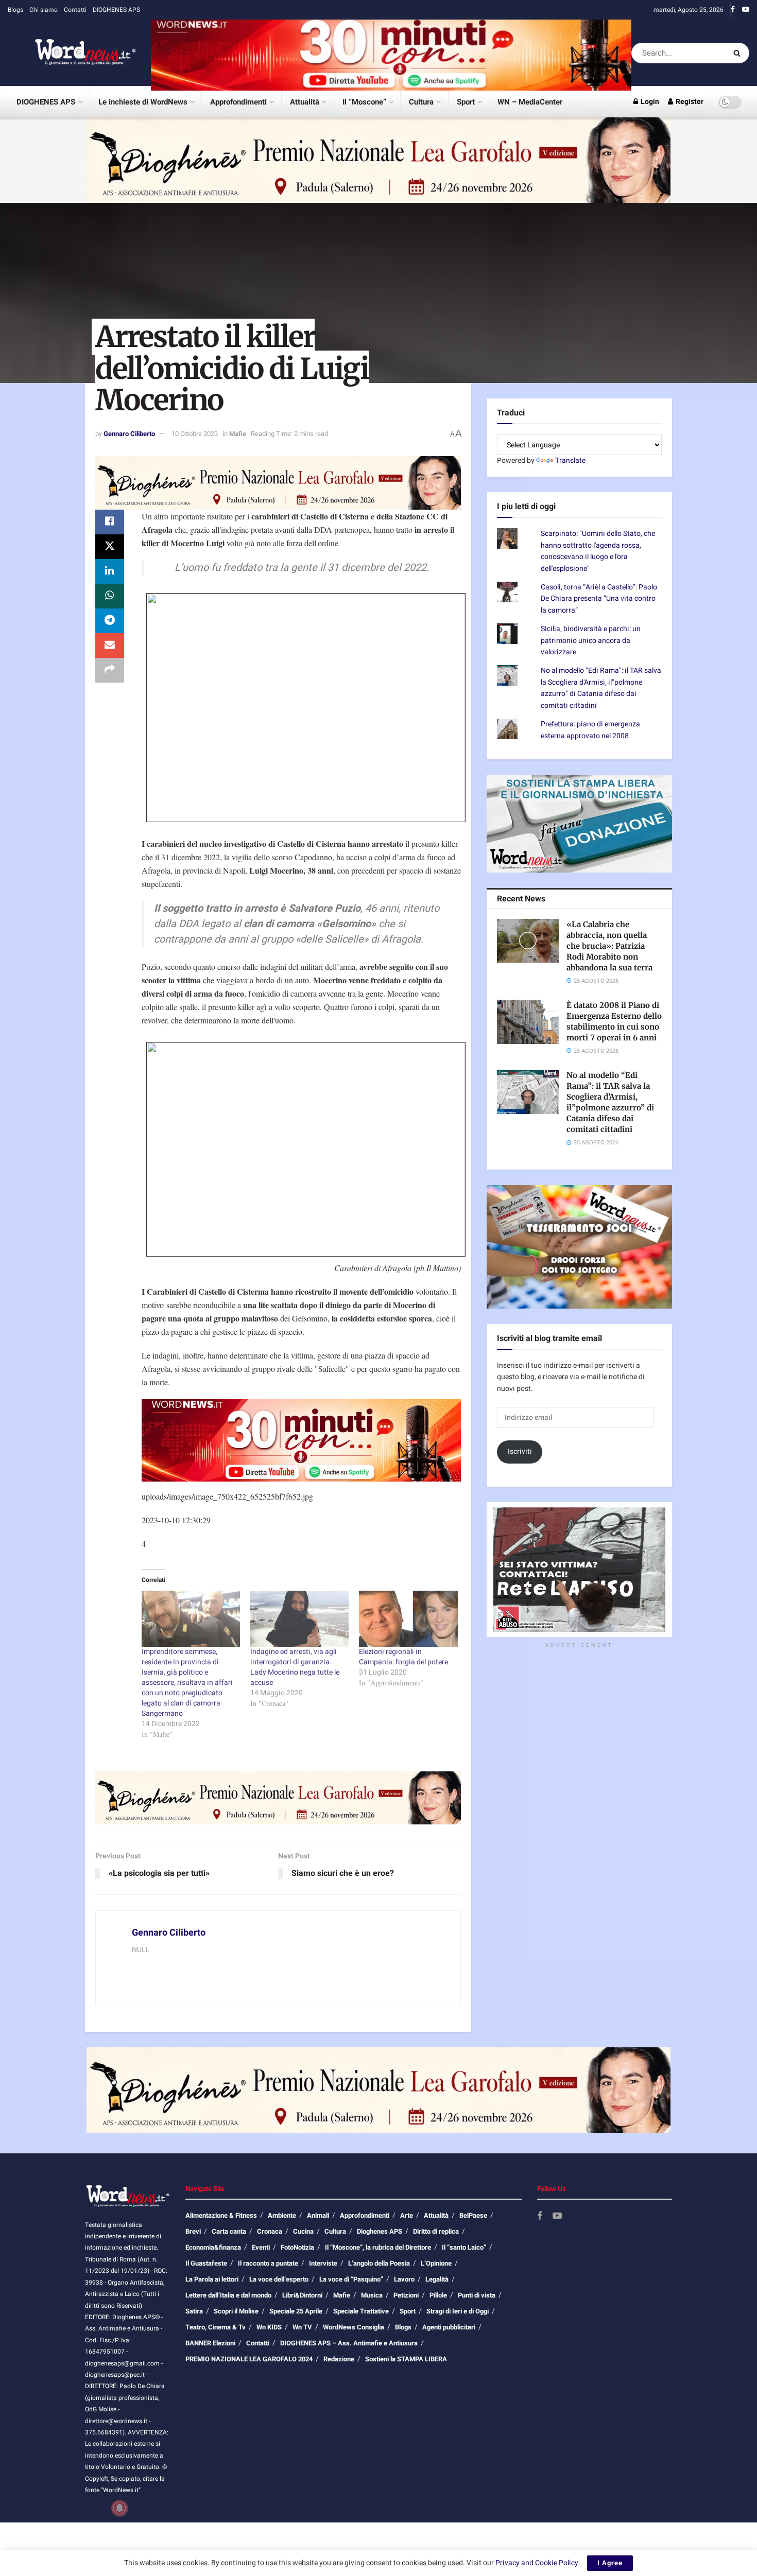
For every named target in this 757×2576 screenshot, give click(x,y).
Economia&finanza (213, 2247)
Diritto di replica (436, 2231)
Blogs (15, 10)
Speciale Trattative (361, 2311)
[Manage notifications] (119, 2508)
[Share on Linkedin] (110, 571)
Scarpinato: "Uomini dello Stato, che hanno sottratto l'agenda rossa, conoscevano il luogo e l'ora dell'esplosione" (598, 551)
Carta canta (229, 2231)
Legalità (437, 2279)
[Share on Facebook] (110, 522)
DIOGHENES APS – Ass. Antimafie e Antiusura (349, 2343)
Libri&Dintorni (302, 2295)
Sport (466, 102)
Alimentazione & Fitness (221, 2215)
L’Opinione (436, 2263)
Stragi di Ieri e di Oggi (458, 2311)
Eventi (261, 2247)
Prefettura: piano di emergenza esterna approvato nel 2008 (590, 730)
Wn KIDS (269, 2327)
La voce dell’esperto (279, 2279)
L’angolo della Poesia (379, 2263)
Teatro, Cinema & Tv (216, 2327)
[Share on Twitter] (110, 547)
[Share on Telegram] (110, 621)
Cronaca (270, 2231)
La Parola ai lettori (212, 2279)
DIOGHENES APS (116, 10)
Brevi (193, 2231)
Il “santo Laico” (464, 2247)
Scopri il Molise (236, 2311)
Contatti (75, 10)
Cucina (303, 2231)
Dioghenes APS (380, 2231)
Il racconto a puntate (268, 2263)
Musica (372, 2295)
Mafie (238, 434)
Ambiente (282, 2215)
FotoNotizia (297, 2247)
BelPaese (473, 2215)
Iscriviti (520, 1451)
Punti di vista (477, 2295)
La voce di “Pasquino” (351, 2279)
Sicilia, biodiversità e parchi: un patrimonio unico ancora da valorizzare (591, 640)
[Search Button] (739, 53)
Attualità (305, 102)
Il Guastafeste (206, 2263)
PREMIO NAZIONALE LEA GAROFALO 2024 (249, 2359)
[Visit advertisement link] (391, 53)
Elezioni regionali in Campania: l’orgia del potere (403, 1657)
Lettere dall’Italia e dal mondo (228, 2295)
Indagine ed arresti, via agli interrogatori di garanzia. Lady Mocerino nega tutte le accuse (295, 1667)
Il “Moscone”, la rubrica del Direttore (378, 2247)
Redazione (339, 2359)
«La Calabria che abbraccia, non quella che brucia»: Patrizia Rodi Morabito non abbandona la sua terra (609, 946)
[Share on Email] (110, 646)
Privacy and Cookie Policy (537, 2563)
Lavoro (404, 2279)
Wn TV (302, 2327)
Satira (194, 2311)
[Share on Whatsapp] (110, 596)
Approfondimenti (238, 102)
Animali (318, 2215)
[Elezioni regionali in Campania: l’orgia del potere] (408, 1619)
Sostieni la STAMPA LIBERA (406, 2359)
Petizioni (406, 2295)
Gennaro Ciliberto (129, 434)
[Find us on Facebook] (733, 10)
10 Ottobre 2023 (195, 434)
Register (689, 102)
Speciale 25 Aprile (296, 2311)
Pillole (438, 2295)
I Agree (610, 2563)
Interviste (323, 2263)
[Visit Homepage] (72, 53)
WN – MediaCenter (530, 102)
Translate (570, 460)
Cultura (421, 102)
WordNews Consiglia (354, 2327)
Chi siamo (44, 10)
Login (649, 102)
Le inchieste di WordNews (143, 102)
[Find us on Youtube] (746, 10)
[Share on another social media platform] (110, 670)
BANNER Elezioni (210, 2343)
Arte (407, 2215)
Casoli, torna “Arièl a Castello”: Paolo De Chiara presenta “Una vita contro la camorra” (599, 599)
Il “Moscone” (364, 102)
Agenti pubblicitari (449, 2327)
